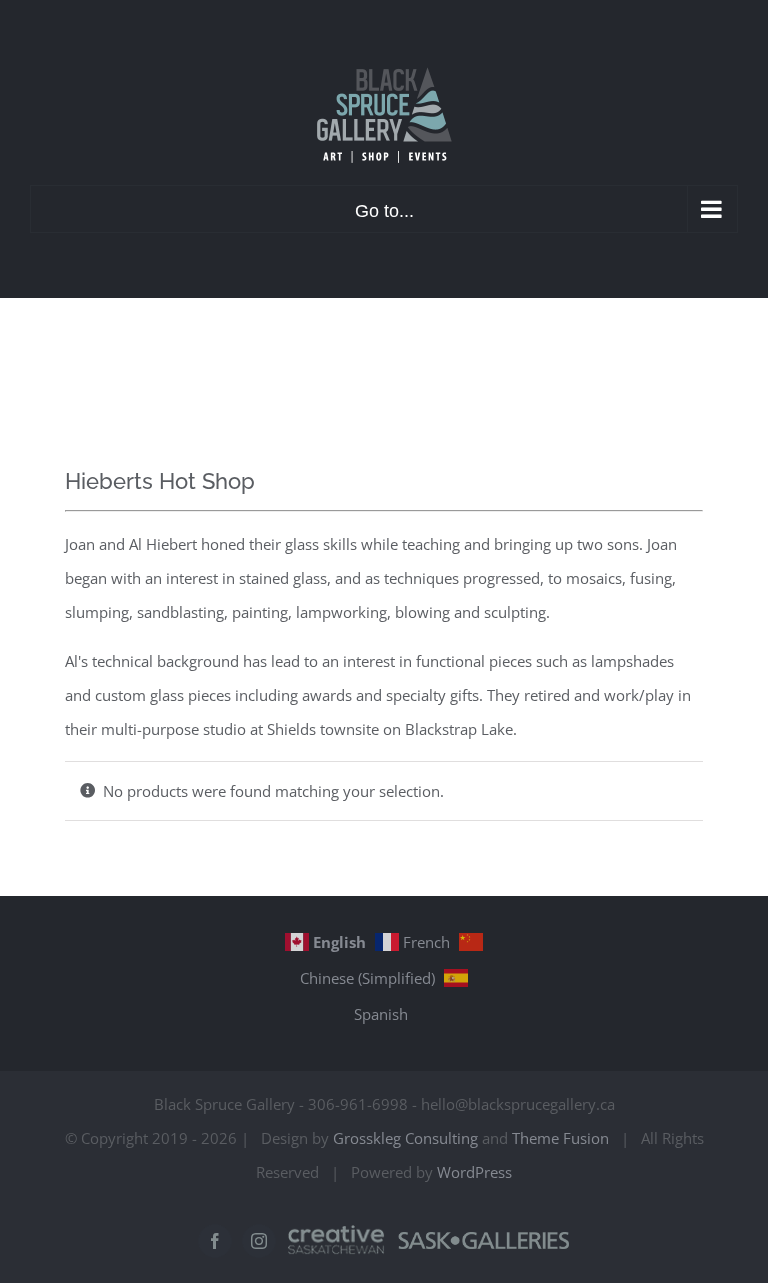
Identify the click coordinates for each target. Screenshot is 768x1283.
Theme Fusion (560, 1138)
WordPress (474, 1172)
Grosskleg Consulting (405, 1138)
